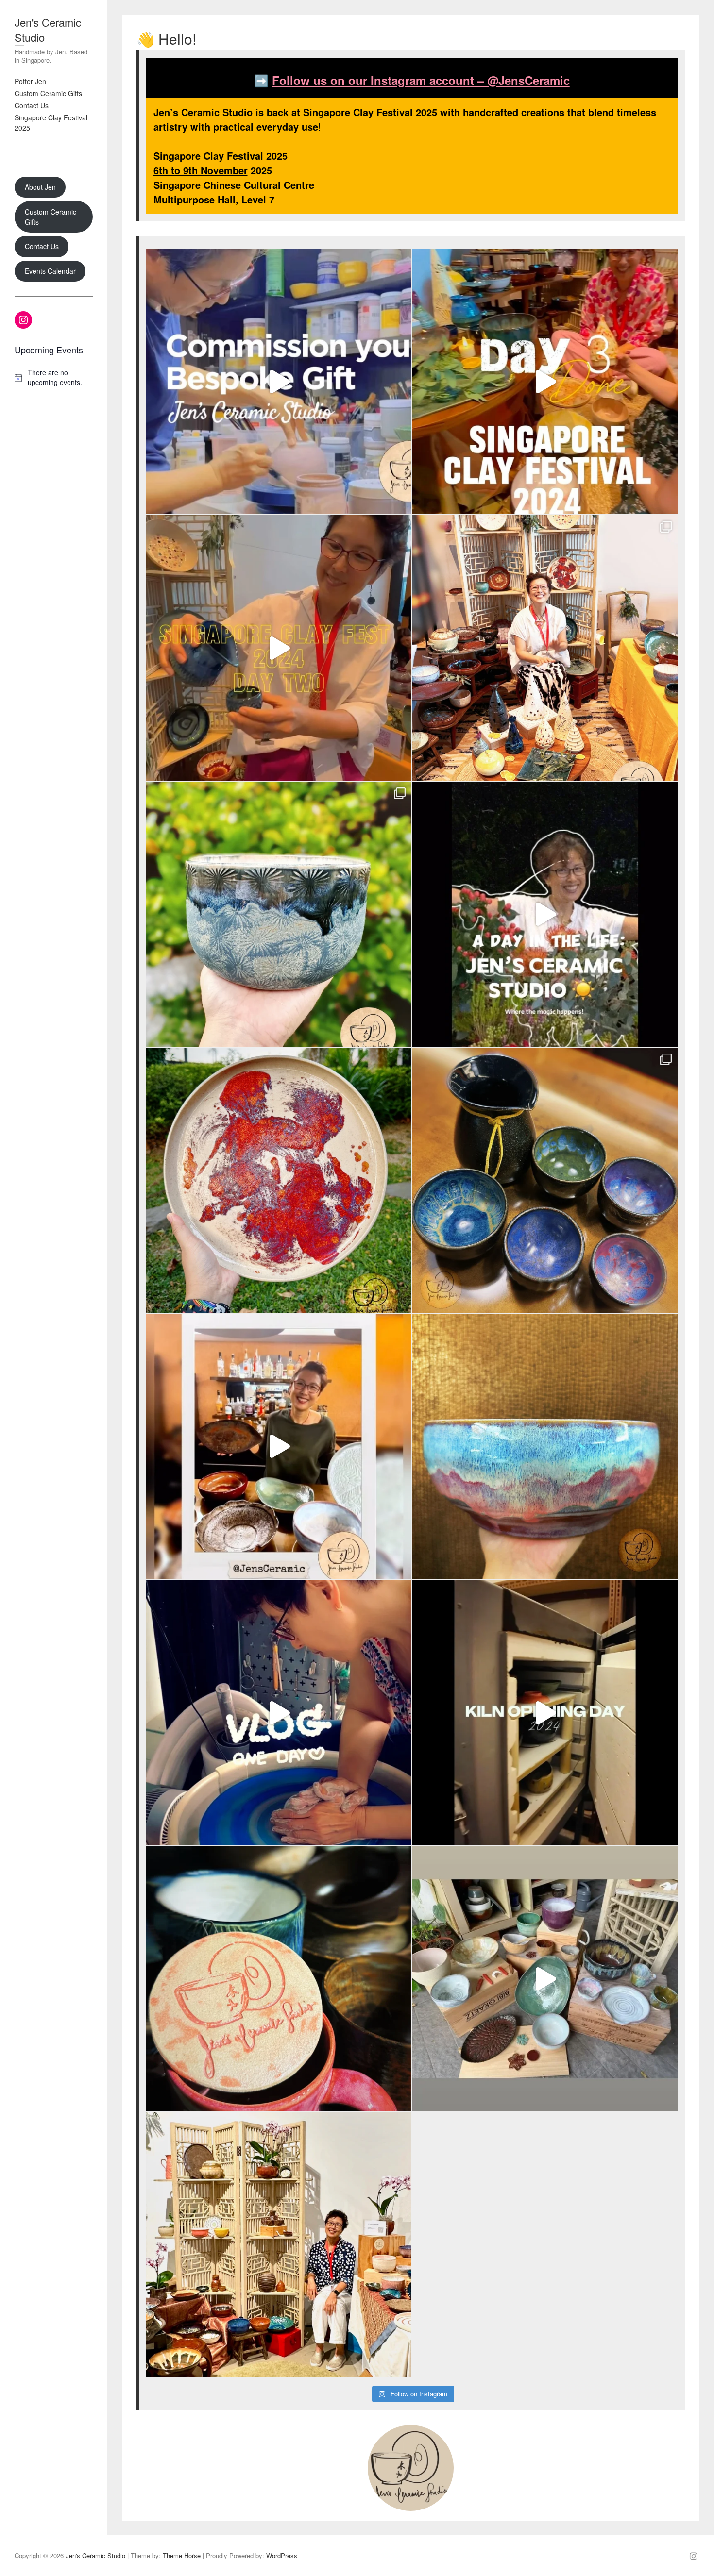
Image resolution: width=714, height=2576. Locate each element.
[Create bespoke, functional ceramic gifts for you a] (279, 382)
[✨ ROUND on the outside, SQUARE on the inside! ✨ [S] (279, 914)
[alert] (54, 377)
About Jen (40, 187)
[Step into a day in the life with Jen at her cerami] (545, 914)
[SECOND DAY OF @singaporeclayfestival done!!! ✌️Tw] (279, 648)
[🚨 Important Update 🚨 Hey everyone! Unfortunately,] (279, 2245)
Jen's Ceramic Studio (48, 30)
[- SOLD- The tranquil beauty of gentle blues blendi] (545, 1446)
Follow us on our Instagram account (373, 80)
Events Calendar (50, 271)
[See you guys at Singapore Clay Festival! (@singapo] (279, 1712)
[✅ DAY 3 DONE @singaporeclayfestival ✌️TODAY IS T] (545, 382)
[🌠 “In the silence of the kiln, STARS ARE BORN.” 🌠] (545, 1180)
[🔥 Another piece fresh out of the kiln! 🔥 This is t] (279, 1180)
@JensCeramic (528, 80)
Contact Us (32, 105)
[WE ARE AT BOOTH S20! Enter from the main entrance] (545, 648)
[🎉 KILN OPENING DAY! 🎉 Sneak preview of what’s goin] (545, 1712)
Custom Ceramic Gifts (48, 93)
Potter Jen (30, 81)
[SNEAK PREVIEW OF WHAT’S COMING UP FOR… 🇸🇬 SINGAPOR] (279, 1446)
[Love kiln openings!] (545, 1979)
